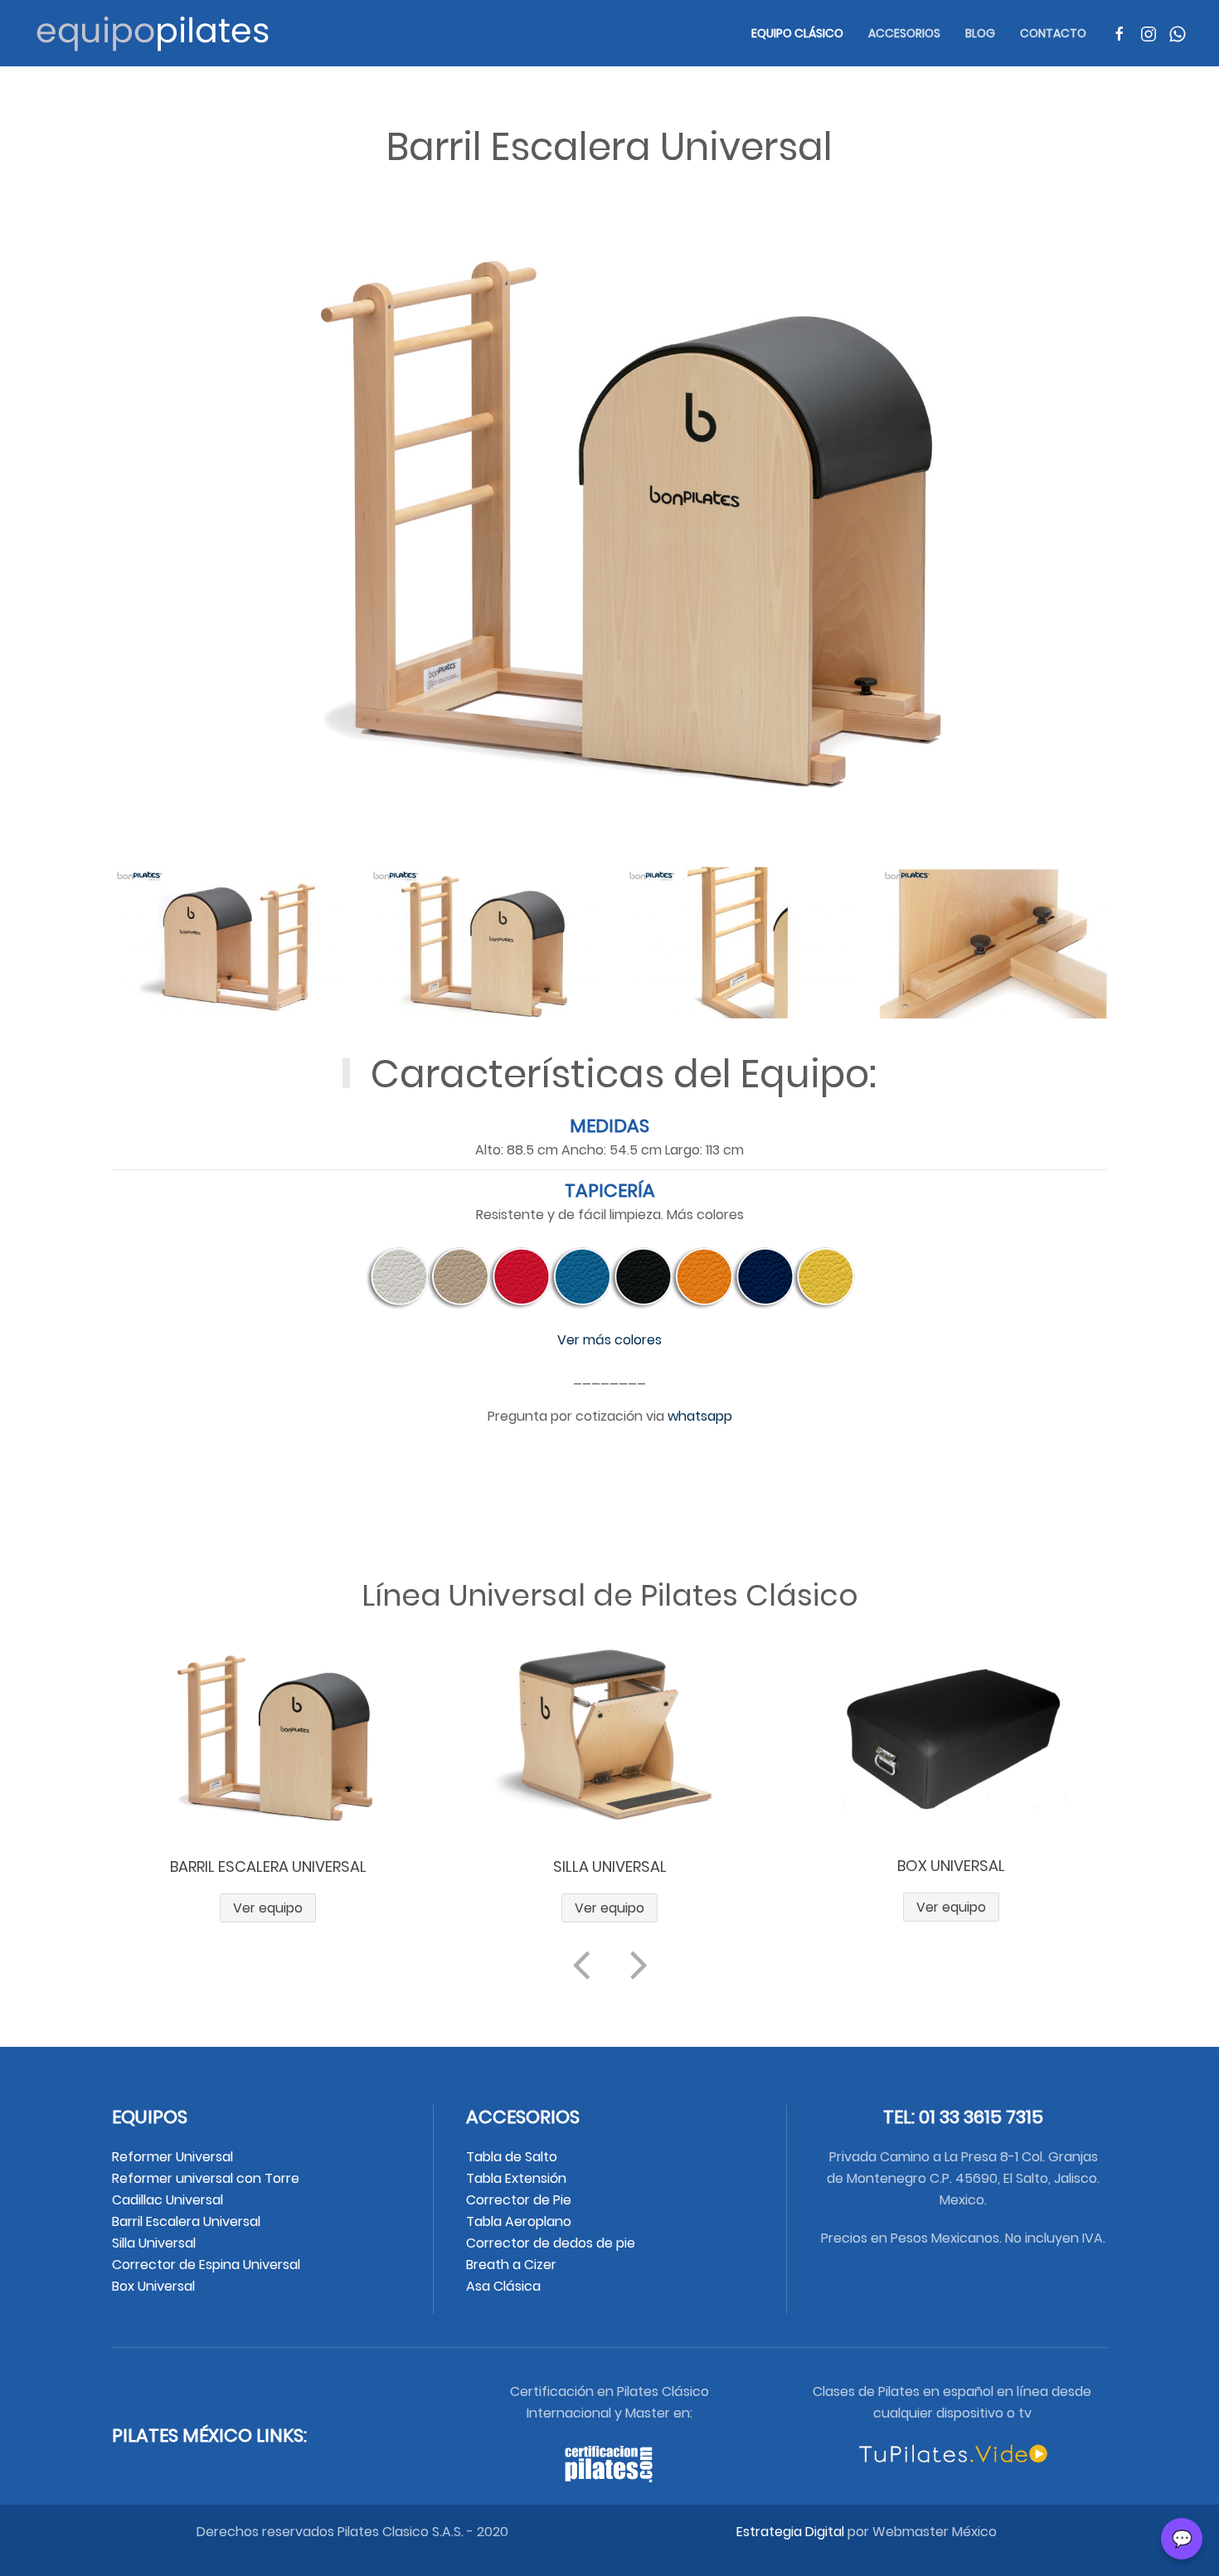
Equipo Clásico (797, 33)
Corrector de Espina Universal (206, 2265)
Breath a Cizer (513, 2265)
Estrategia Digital (790, 2532)
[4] (993, 943)
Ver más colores (609, 1340)
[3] (738, 943)
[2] (482, 943)
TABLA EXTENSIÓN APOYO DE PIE (951, 1866)
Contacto (1053, 33)
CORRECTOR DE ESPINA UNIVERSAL (268, 1866)
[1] (226, 943)
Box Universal (153, 2286)
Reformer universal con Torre (206, 2178)
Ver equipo (268, 1908)
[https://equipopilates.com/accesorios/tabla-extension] (951, 1736)
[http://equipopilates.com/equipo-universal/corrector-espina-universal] (268, 1736)
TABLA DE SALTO (609, 1866)
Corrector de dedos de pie (552, 2243)
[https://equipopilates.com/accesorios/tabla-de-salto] (610, 1736)
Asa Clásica (503, 2286)
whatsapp (700, 1416)
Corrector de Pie (520, 2200)
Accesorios (904, 33)
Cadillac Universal (168, 2200)
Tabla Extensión (518, 2178)
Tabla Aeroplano (519, 2221)
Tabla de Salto (513, 2157)
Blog (980, 33)
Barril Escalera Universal (186, 2221)
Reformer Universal (172, 2157)
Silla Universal (154, 2243)
